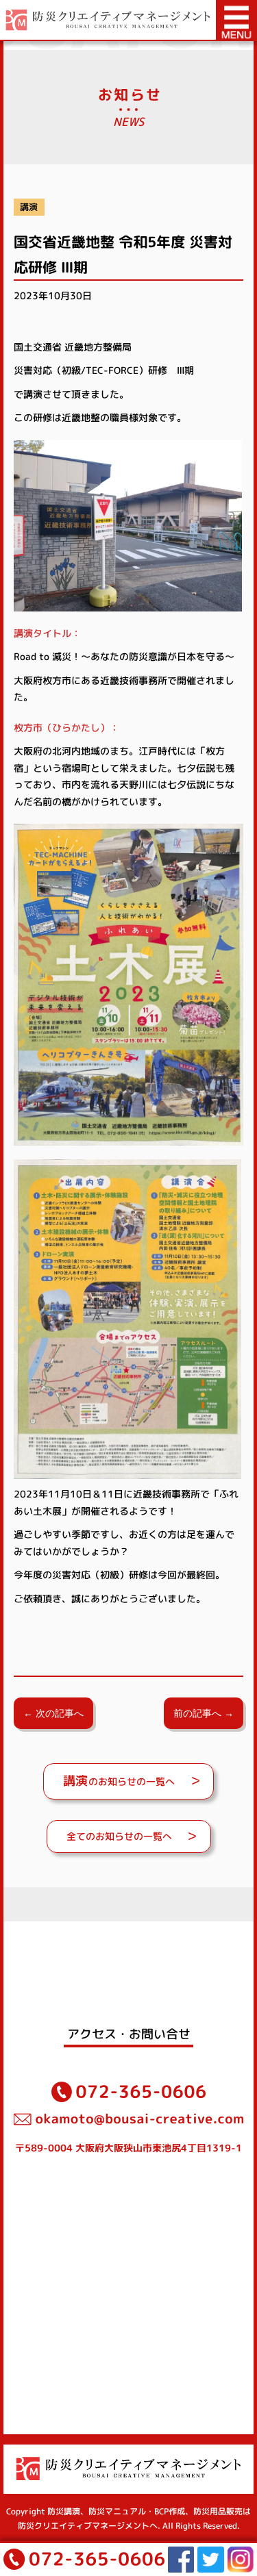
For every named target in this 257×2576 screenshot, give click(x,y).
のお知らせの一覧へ (119, 1781)
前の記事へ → (204, 1713)
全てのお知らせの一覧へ (119, 1836)
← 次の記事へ (53, 1713)
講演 (29, 207)
